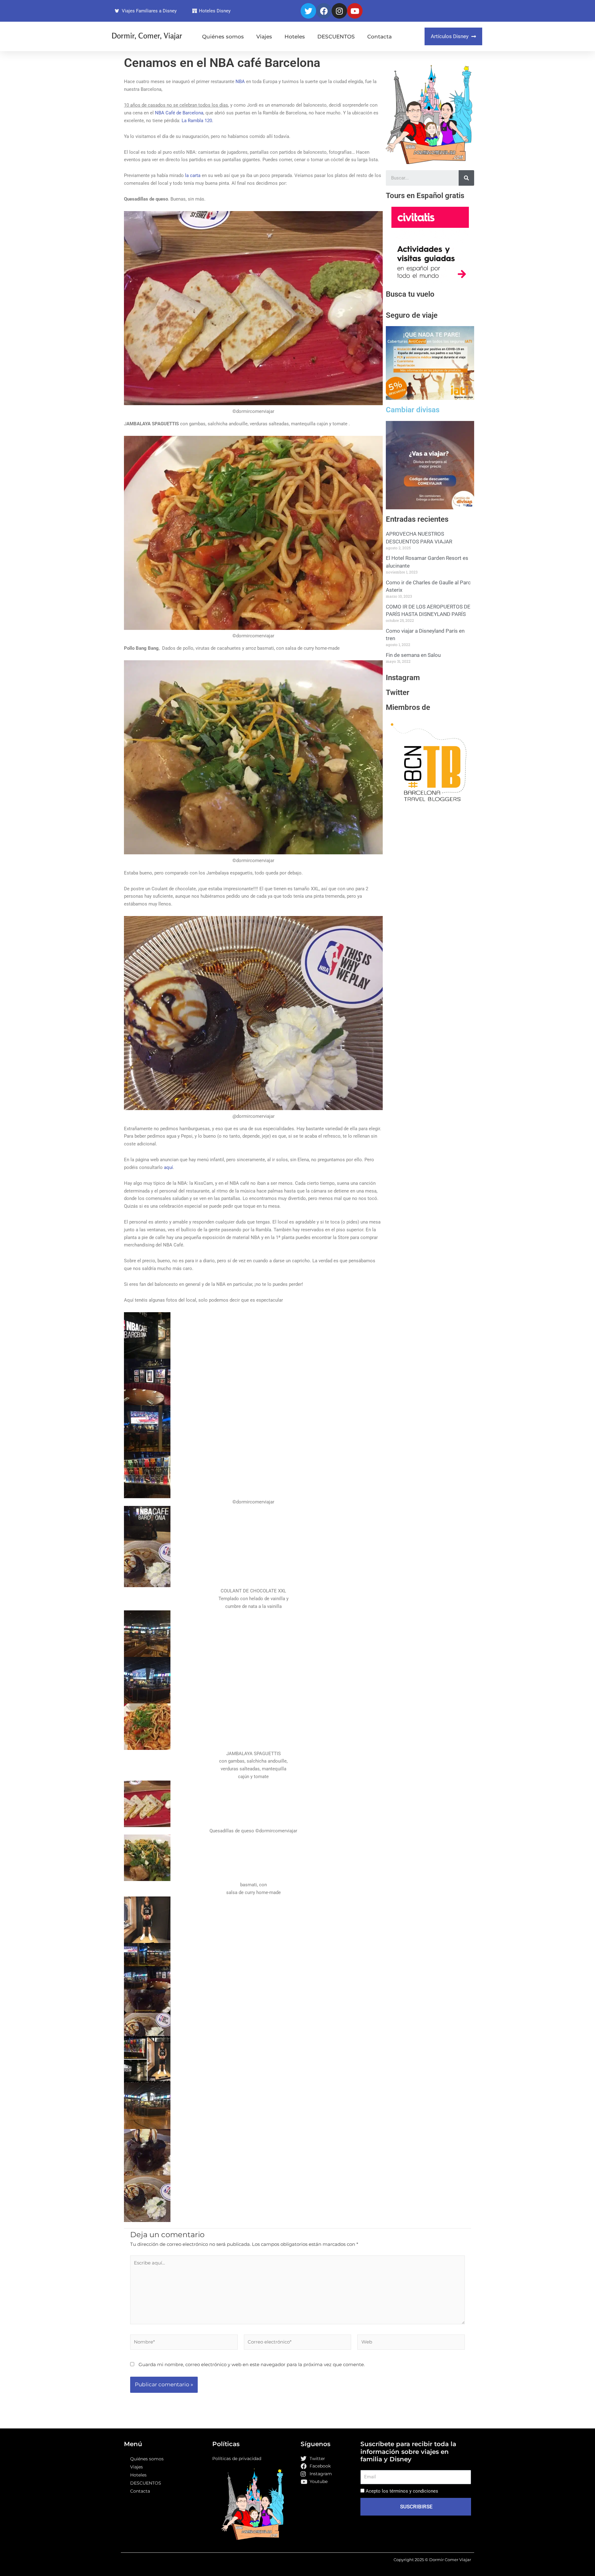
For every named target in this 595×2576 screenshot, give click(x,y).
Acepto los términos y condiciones (402, 2491)
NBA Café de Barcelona (179, 113)
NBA (240, 82)
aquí (168, 1167)
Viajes (264, 37)
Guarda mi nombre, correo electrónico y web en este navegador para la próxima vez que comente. (252, 2364)
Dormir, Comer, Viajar (147, 36)
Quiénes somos (223, 37)
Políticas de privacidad (237, 2459)
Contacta (379, 37)
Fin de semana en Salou (413, 662)
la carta (193, 175)
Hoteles (295, 37)
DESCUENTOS (336, 37)
